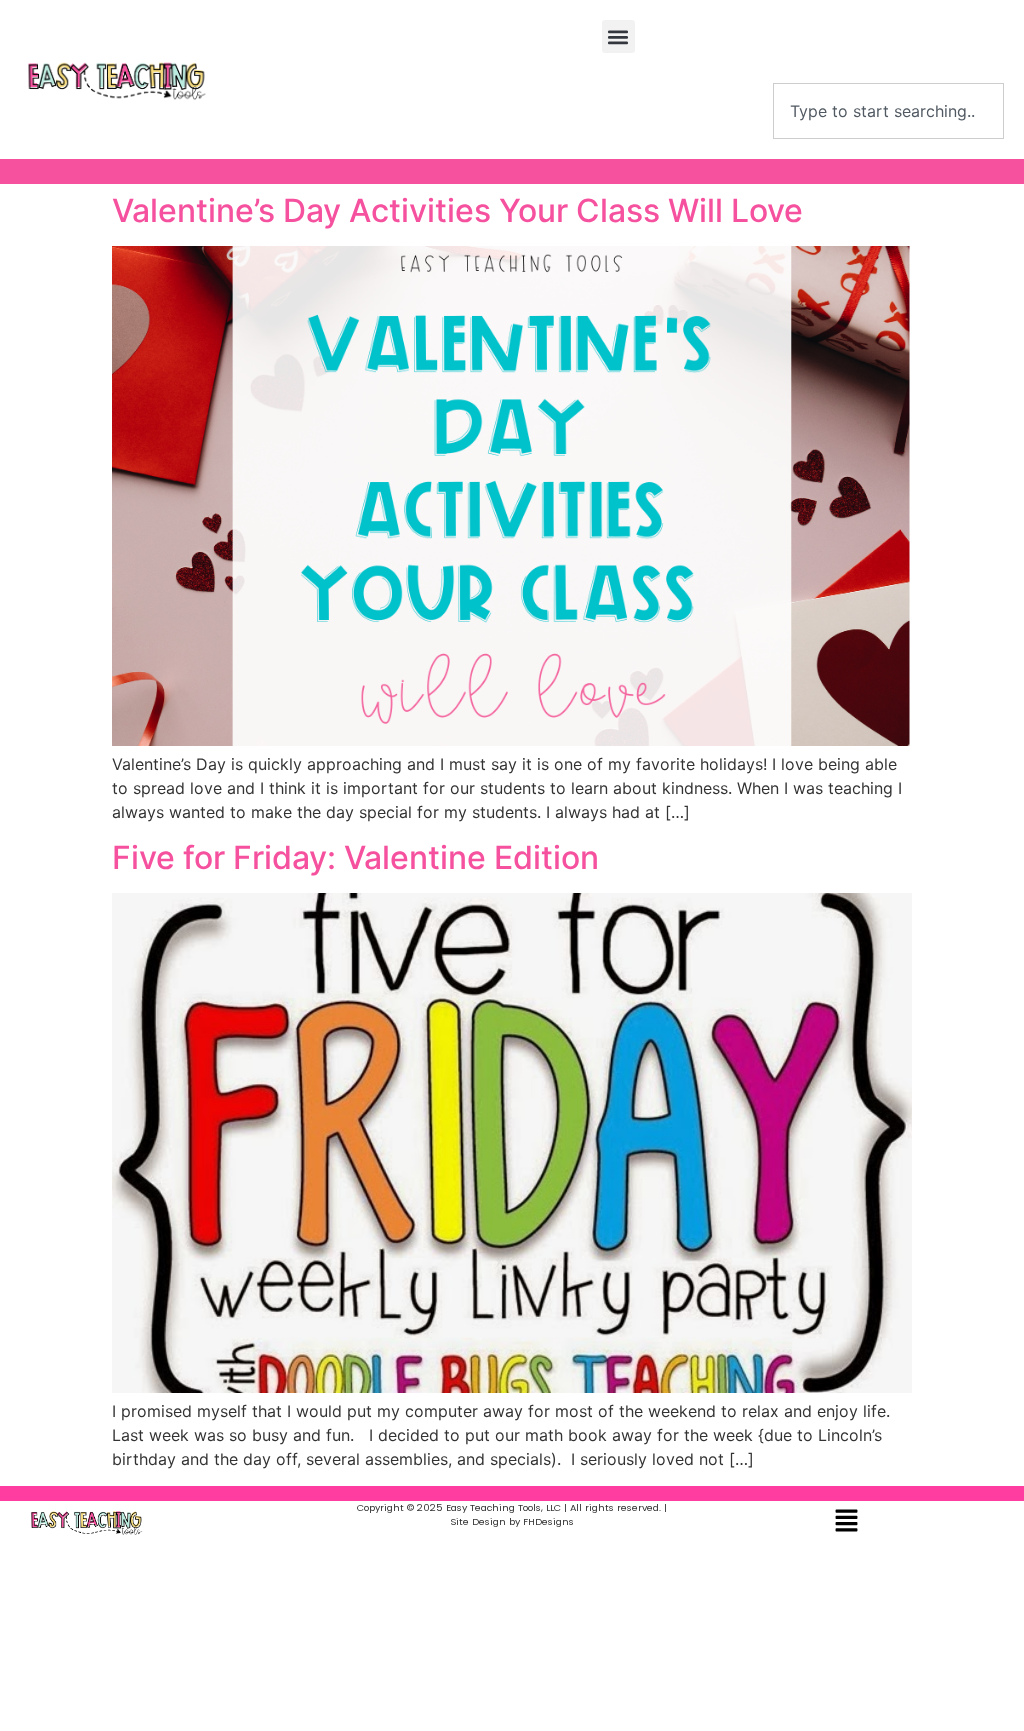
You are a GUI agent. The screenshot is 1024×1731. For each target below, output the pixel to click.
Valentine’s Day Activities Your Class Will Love (457, 210)
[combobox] (888, 111)
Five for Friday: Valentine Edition (355, 857)
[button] (618, 36)
